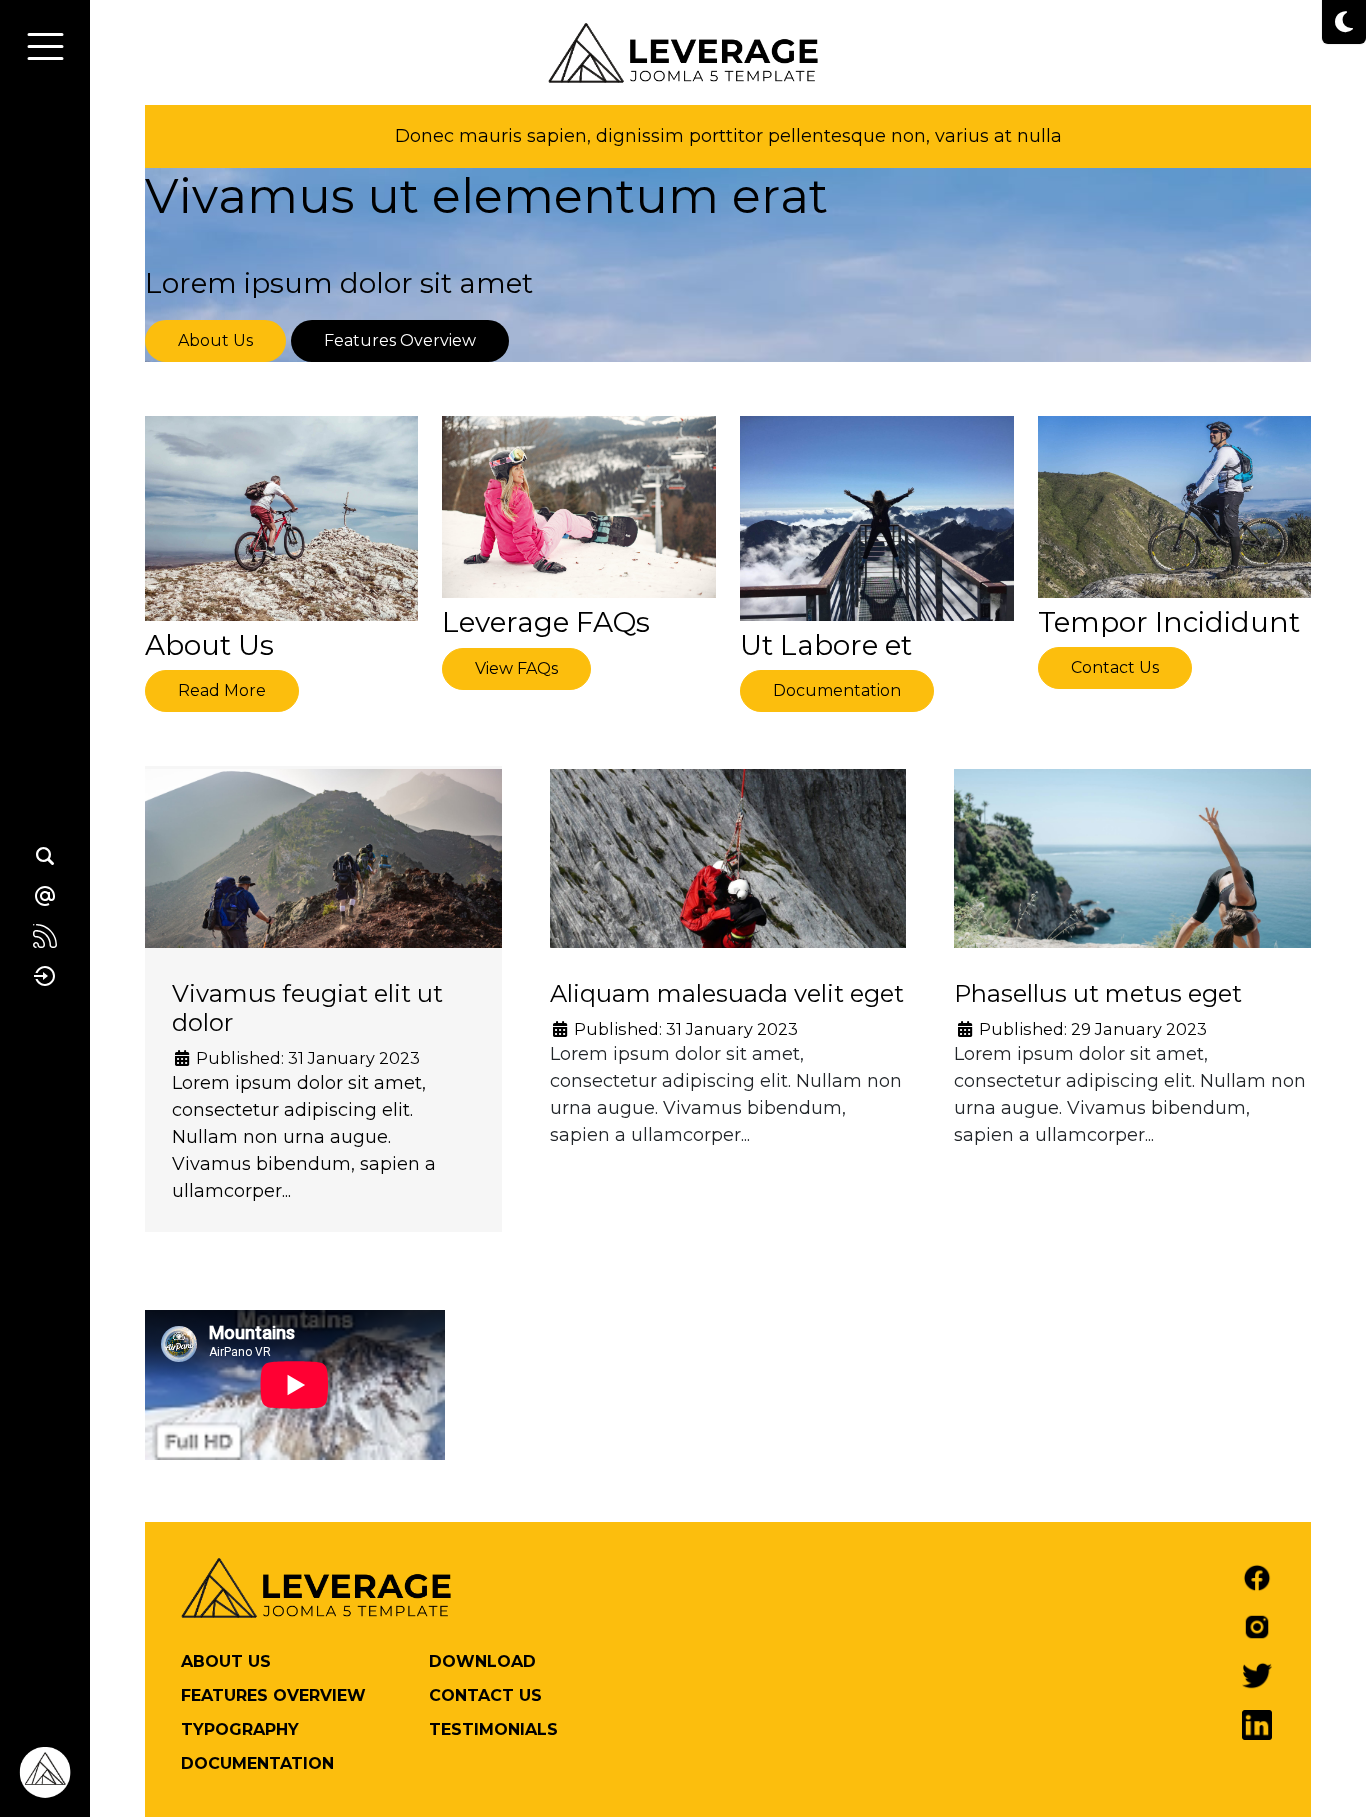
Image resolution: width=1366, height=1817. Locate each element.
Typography (240, 1729)
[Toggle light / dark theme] (1344, 22)
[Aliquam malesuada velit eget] (728, 903)
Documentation (837, 690)
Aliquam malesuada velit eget (727, 993)
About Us (215, 340)
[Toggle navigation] (45, 46)
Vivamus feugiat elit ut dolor (307, 1008)
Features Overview (400, 340)
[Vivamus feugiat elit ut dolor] (323, 888)
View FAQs (516, 668)
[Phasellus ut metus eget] (1132, 888)
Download (482, 1661)
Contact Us (1115, 667)
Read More (222, 690)
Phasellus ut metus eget (1098, 993)
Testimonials (493, 1729)
